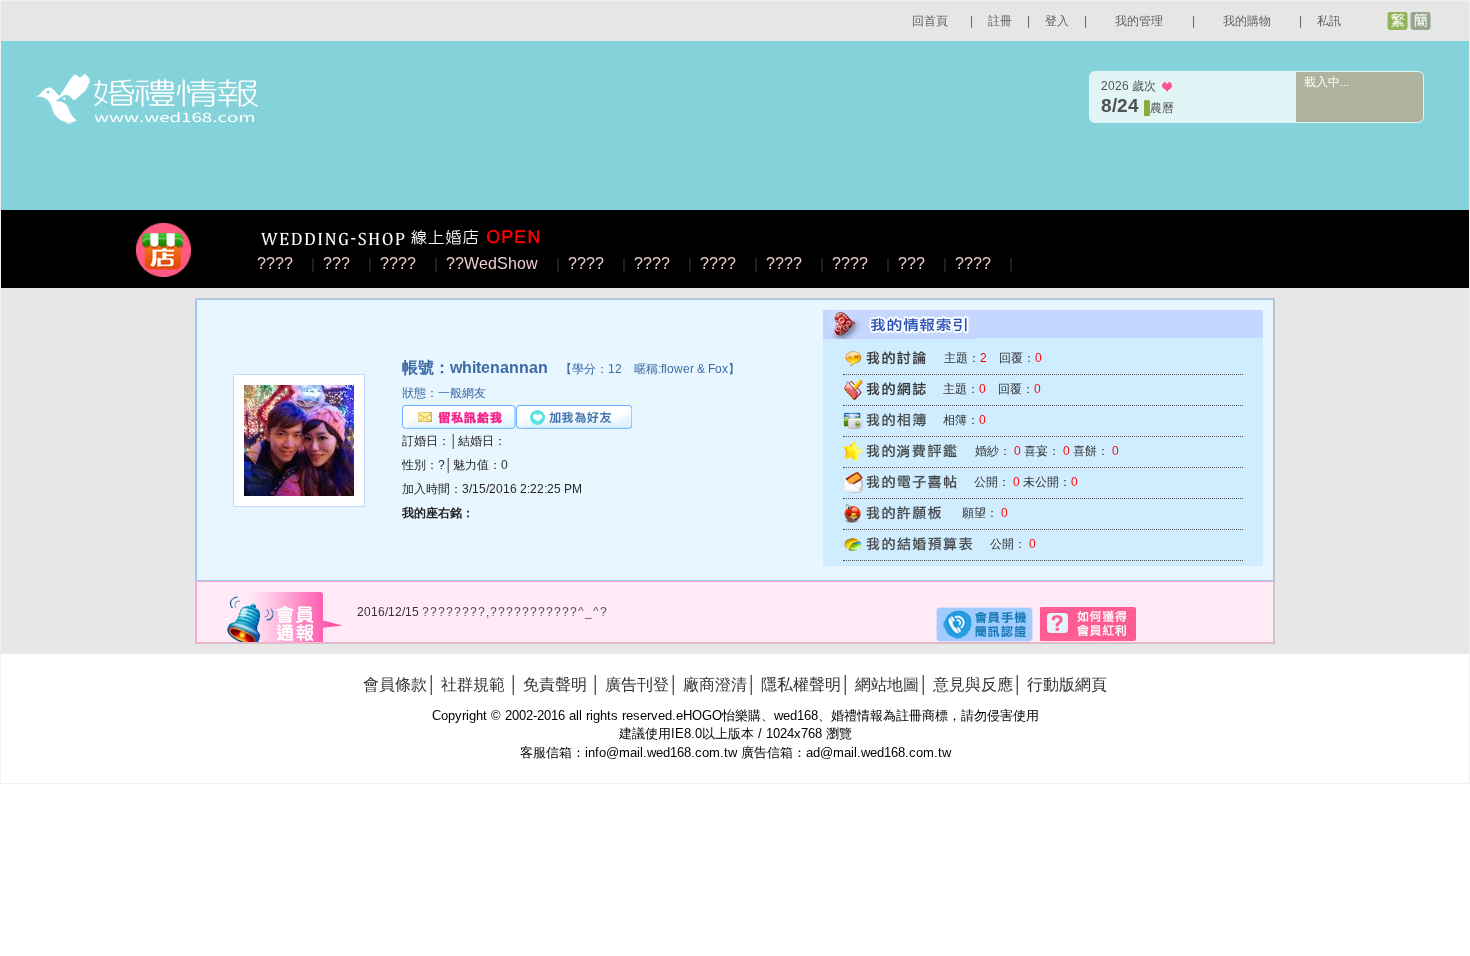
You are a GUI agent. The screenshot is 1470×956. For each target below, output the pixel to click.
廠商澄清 (715, 684)
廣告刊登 (637, 684)
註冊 (1000, 21)
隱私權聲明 (801, 684)
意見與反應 (973, 684)
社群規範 (473, 684)
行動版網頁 (1067, 684)
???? (275, 263)
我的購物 (1247, 21)
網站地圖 (887, 684)
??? (336, 263)
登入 (1057, 21)
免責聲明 (555, 684)
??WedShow (492, 263)
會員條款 (395, 684)
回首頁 (930, 21)
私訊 (1329, 21)
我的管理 (1139, 21)
